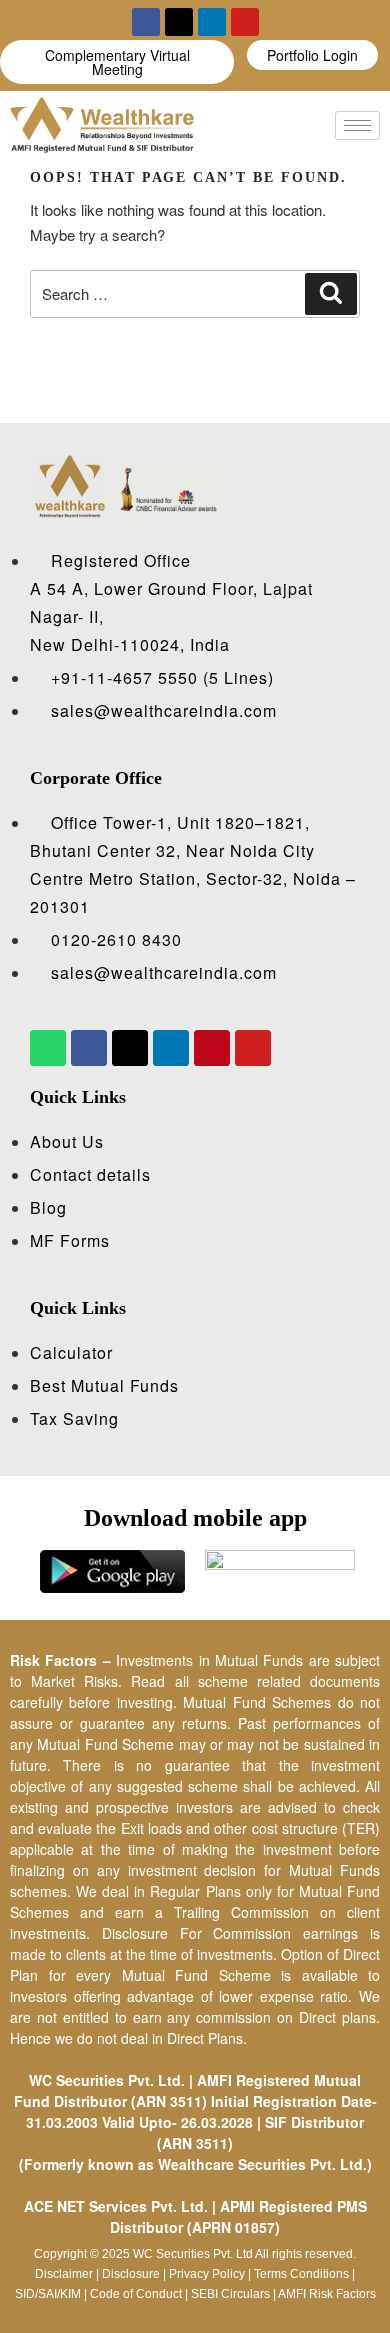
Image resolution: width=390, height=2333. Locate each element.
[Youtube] (245, 22)
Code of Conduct (136, 2294)
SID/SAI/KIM (48, 2294)
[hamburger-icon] (357, 125)
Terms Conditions (301, 2274)
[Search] (331, 294)
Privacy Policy (207, 2274)
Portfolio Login (312, 55)
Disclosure (131, 2274)
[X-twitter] (179, 22)
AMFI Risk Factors (327, 2294)
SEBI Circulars (230, 2294)
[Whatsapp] (48, 1048)
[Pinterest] (212, 1048)
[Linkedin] (212, 22)
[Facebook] (146, 22)
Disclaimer (64, 2274)
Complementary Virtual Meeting (117, 62)
